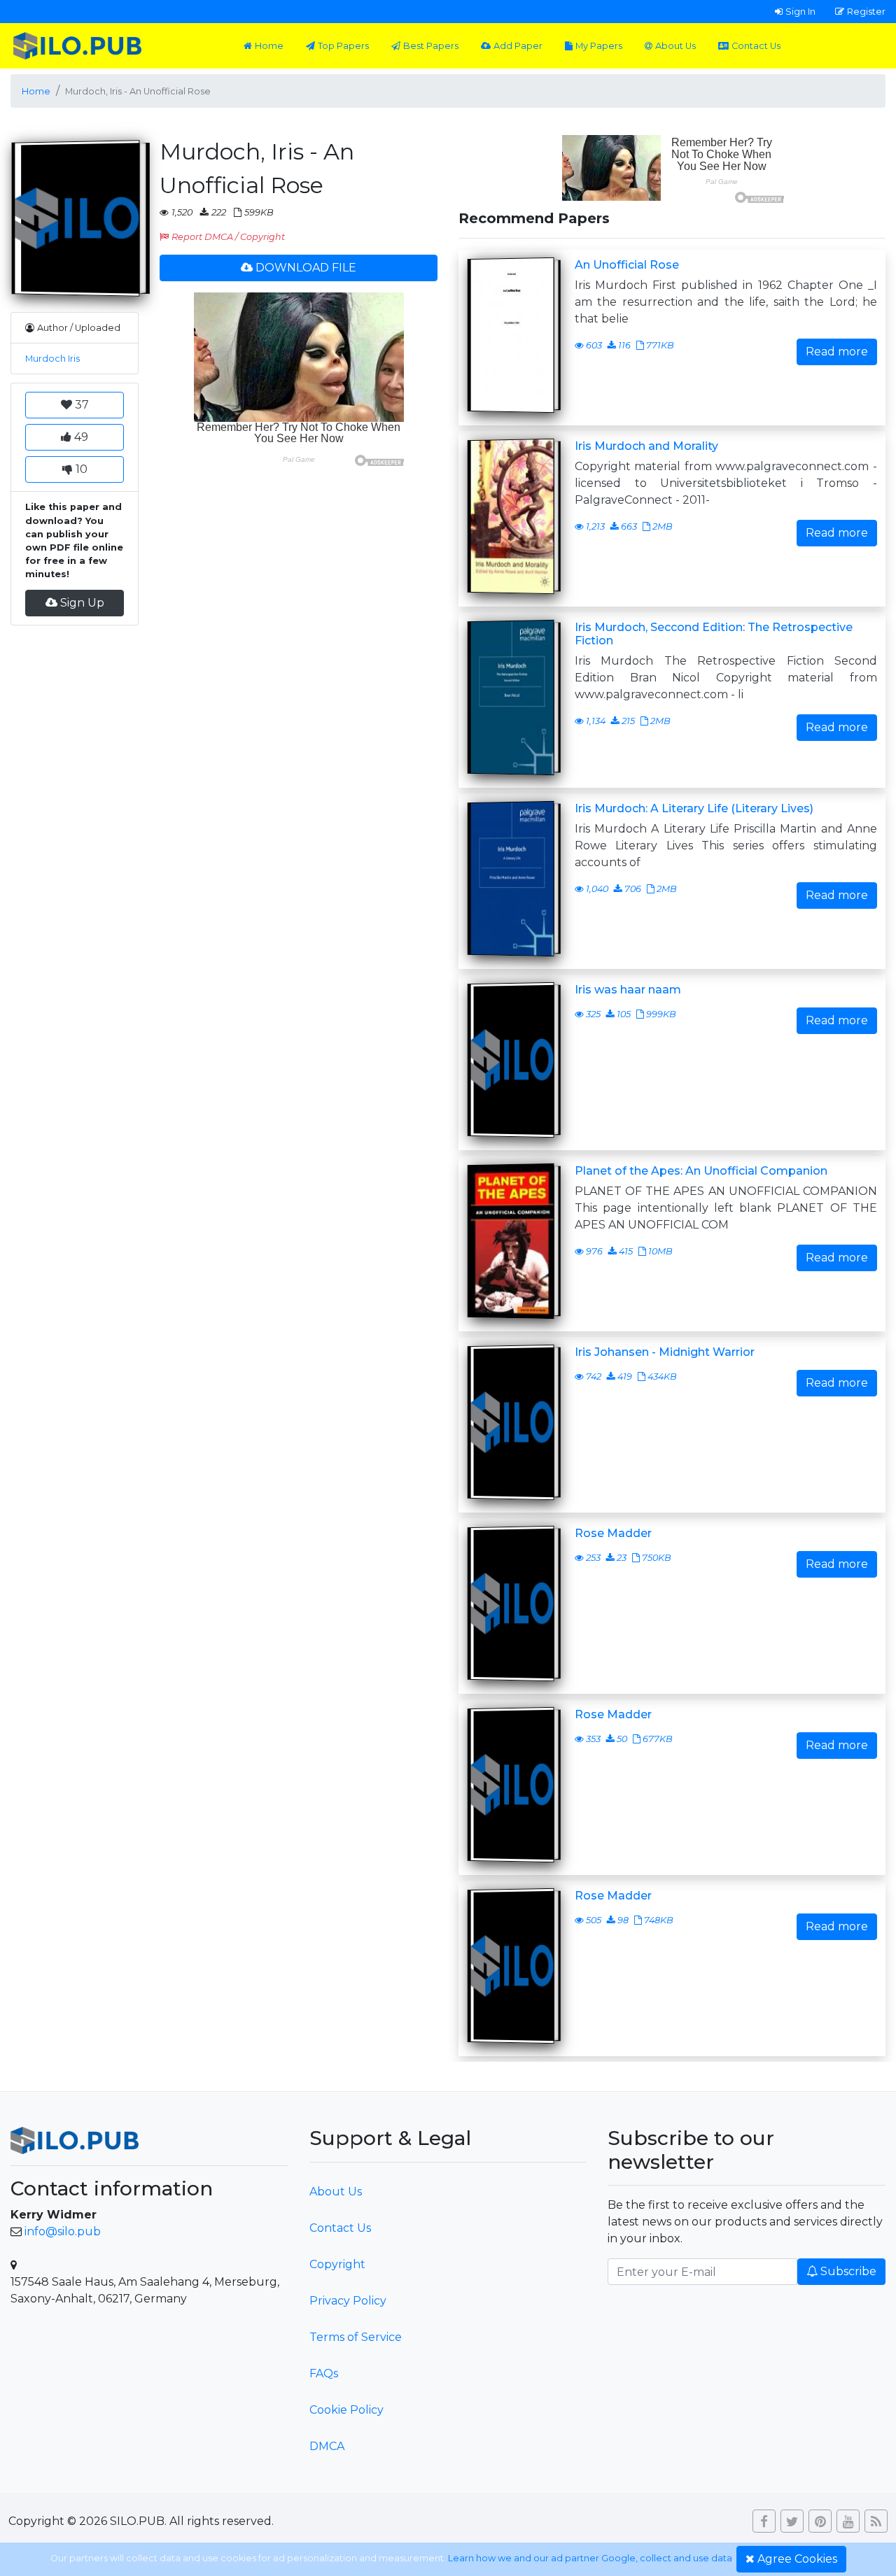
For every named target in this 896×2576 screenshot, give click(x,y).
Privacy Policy (348, 2301)
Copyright (337, 2264)
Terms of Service (356, 2337)
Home (269, 46)
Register (866, 11)
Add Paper (518, 46)
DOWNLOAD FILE (306, 268)
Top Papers (343, 46)
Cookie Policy (346, 2410)
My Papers (599, 46)
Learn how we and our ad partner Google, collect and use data (590, 2558)
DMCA (327, 2446)
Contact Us (756, 46)
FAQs (324, 2373)
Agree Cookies (797, 2559)
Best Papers (431, 46)
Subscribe (848, 2271)
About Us (675, 46)
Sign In (800, 11)
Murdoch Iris (52, 359)
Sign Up (82, 603)
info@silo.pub (63, 2231)
